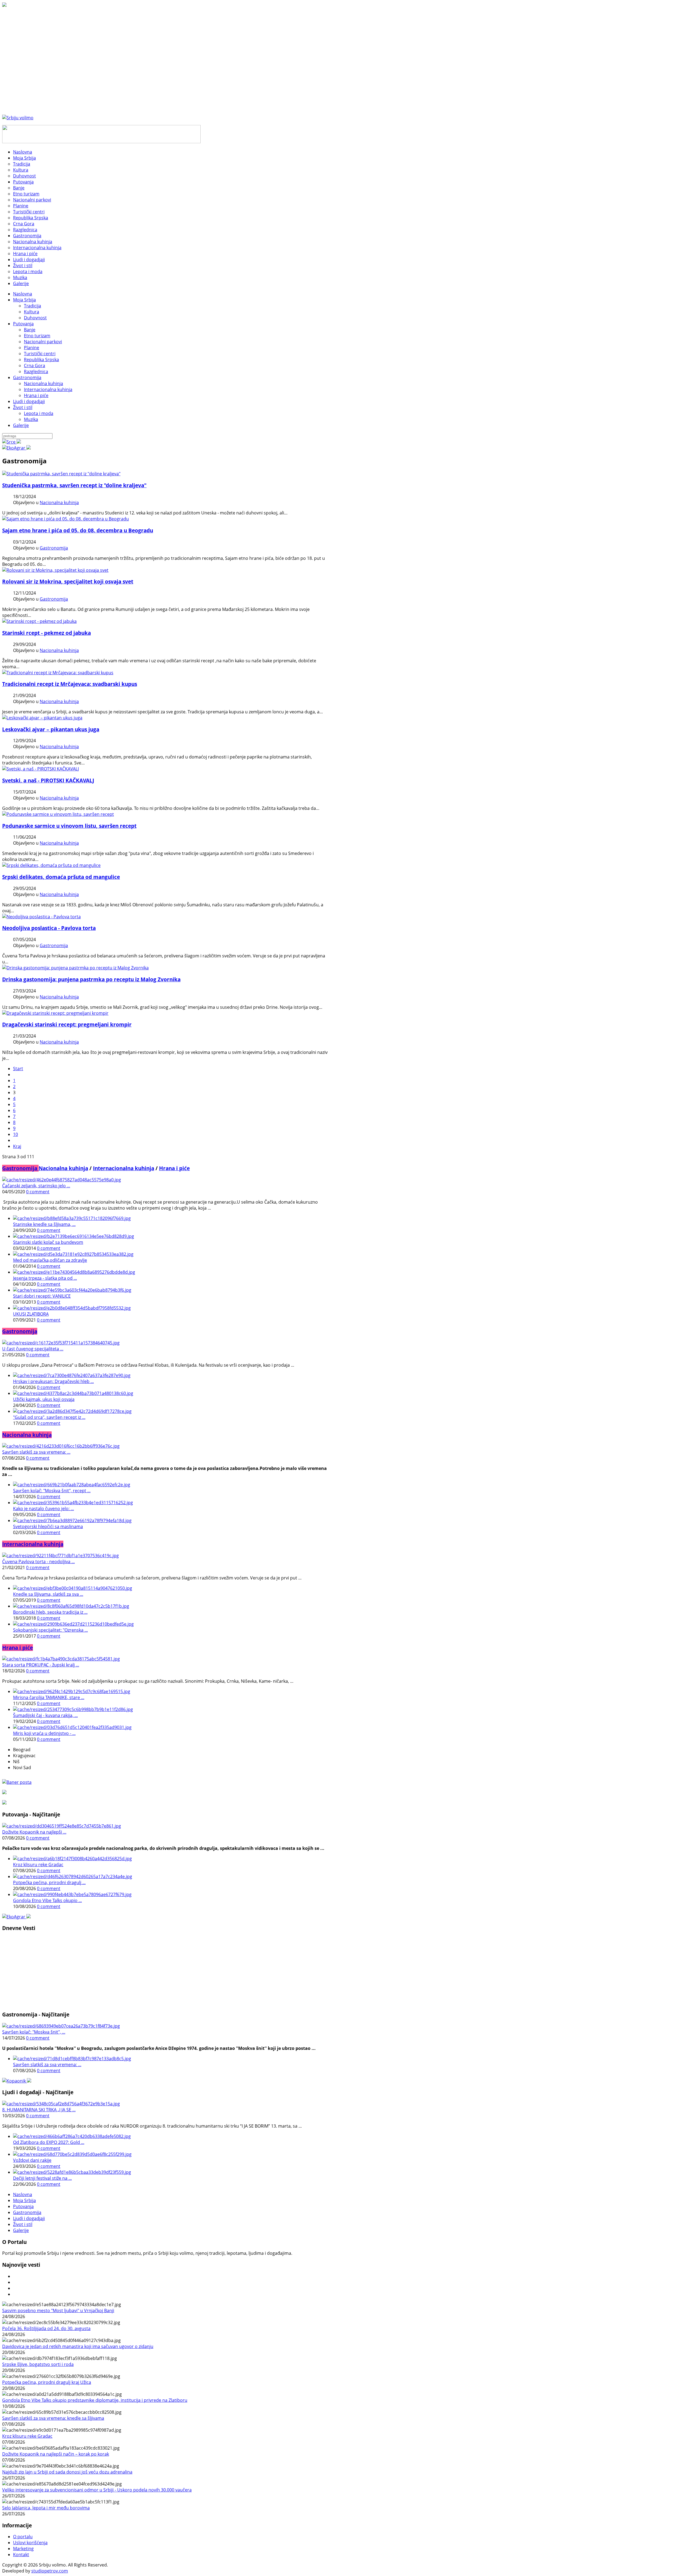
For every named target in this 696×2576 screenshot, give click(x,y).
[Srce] (12, 442)
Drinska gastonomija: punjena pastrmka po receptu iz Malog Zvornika (91, 979)
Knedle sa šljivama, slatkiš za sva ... (48, 1594)
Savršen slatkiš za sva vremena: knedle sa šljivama (53, 2418)
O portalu (23, 2537)
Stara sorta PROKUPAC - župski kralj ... (41, 1665)
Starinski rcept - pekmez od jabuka (46, 633)
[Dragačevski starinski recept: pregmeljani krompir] (55, 1013)
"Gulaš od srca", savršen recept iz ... (49, 1417)
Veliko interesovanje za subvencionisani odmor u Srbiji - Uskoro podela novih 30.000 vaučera (97, 2490)
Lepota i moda (39, 413)
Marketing (23, 2549)
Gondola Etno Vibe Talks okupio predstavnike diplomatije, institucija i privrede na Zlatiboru (95, 2400)
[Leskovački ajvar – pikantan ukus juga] (42, 718)
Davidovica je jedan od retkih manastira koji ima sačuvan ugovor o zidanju (78, 2346)
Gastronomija (27, 377)
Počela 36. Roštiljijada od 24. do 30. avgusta (46, 2328)
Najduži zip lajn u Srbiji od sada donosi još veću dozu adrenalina (67, 2472)
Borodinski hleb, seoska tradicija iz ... (50, 1612)
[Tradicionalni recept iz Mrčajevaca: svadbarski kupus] (58, 673)
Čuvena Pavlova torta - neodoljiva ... (38, 1562)
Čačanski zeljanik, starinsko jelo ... (36, 1186)
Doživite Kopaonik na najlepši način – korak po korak (56, 2454)
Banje (30, 330)
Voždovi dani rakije (32, 2160)
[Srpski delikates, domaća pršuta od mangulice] (51, 865)
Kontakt (21, 2555)
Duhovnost (35, 318)
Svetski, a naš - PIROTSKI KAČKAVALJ (48, 780)
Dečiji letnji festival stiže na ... (42, 2178)
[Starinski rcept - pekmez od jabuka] (39, 621)
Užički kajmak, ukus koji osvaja (44, 1399)
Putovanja (23, 324)
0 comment (38, 1192)
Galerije (21, 425)
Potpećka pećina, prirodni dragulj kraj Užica (47, 2382)
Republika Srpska (41, 360)
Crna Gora (35, 366)
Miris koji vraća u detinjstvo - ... (44, 1733)
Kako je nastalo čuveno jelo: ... (43, 1509)
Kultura (32, 312)
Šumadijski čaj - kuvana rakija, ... (45, 1715)
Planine (32, 348)
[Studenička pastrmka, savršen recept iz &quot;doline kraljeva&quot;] (61, 474)
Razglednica (36, 371)
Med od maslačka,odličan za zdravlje (50, 1260)
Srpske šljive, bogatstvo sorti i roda (38, 2364)
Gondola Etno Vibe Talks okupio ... (47, 1900)
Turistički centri (40, 354)
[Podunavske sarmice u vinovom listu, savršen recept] (58, 814)
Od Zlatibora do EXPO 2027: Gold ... (49, 2142)
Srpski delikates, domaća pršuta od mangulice (61, 877)
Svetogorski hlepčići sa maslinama (48, 1526)
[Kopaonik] (17, 2081)
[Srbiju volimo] (18, 118)
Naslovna (23, 294)
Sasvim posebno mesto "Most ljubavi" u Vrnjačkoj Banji (58, 2310)
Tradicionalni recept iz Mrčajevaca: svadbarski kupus (70, 684)
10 (15, 1134)
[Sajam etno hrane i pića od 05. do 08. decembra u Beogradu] (66, 519)
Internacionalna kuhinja (48, 389)
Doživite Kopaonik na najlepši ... (34, 1832)
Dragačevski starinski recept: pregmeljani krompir (67, 1024)
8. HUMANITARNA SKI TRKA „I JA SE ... (39, 2110)
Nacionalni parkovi (43, 342)
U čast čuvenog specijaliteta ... (33, 1349)
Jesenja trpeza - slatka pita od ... (45, 1278)
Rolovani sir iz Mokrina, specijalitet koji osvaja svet (68, 581)
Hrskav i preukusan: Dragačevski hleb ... (53, 1381)
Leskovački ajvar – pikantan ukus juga (51, 729)
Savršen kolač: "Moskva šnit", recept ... (52, 1491)
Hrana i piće (36, 395)
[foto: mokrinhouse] (55, 570)
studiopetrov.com (50, 2571)
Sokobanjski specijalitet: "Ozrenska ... (50, 1630)
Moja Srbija (24, 300)
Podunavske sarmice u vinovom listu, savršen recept (69, 826)
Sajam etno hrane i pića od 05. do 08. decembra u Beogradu (78, 530)
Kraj (17, 1146)
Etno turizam (37, 336)
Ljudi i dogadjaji (29, 401)
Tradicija (32, 306)
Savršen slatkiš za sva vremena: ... (36, 1452)
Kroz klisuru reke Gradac (38, 1865)
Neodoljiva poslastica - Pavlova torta (49, 928)
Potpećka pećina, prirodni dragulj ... (49, 1882)
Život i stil (23, 407)
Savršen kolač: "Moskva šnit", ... (34, 2032)
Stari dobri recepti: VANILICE (42, 1296)
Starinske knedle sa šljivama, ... (44, 1224)
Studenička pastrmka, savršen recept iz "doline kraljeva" (74, 485)
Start (18, 1069)
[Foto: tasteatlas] (41, 769)
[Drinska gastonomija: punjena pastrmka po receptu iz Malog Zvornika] (75, 968)
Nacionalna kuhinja (43, 383)
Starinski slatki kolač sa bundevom (48, 1242)
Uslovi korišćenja (30, 2543)
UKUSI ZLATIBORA (31, 1314)
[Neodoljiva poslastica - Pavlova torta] (41, 917)
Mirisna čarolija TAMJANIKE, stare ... (49, 1697)
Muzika (31, 419)
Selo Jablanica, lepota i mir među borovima (46, 2508)
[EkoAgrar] (16, 448)
